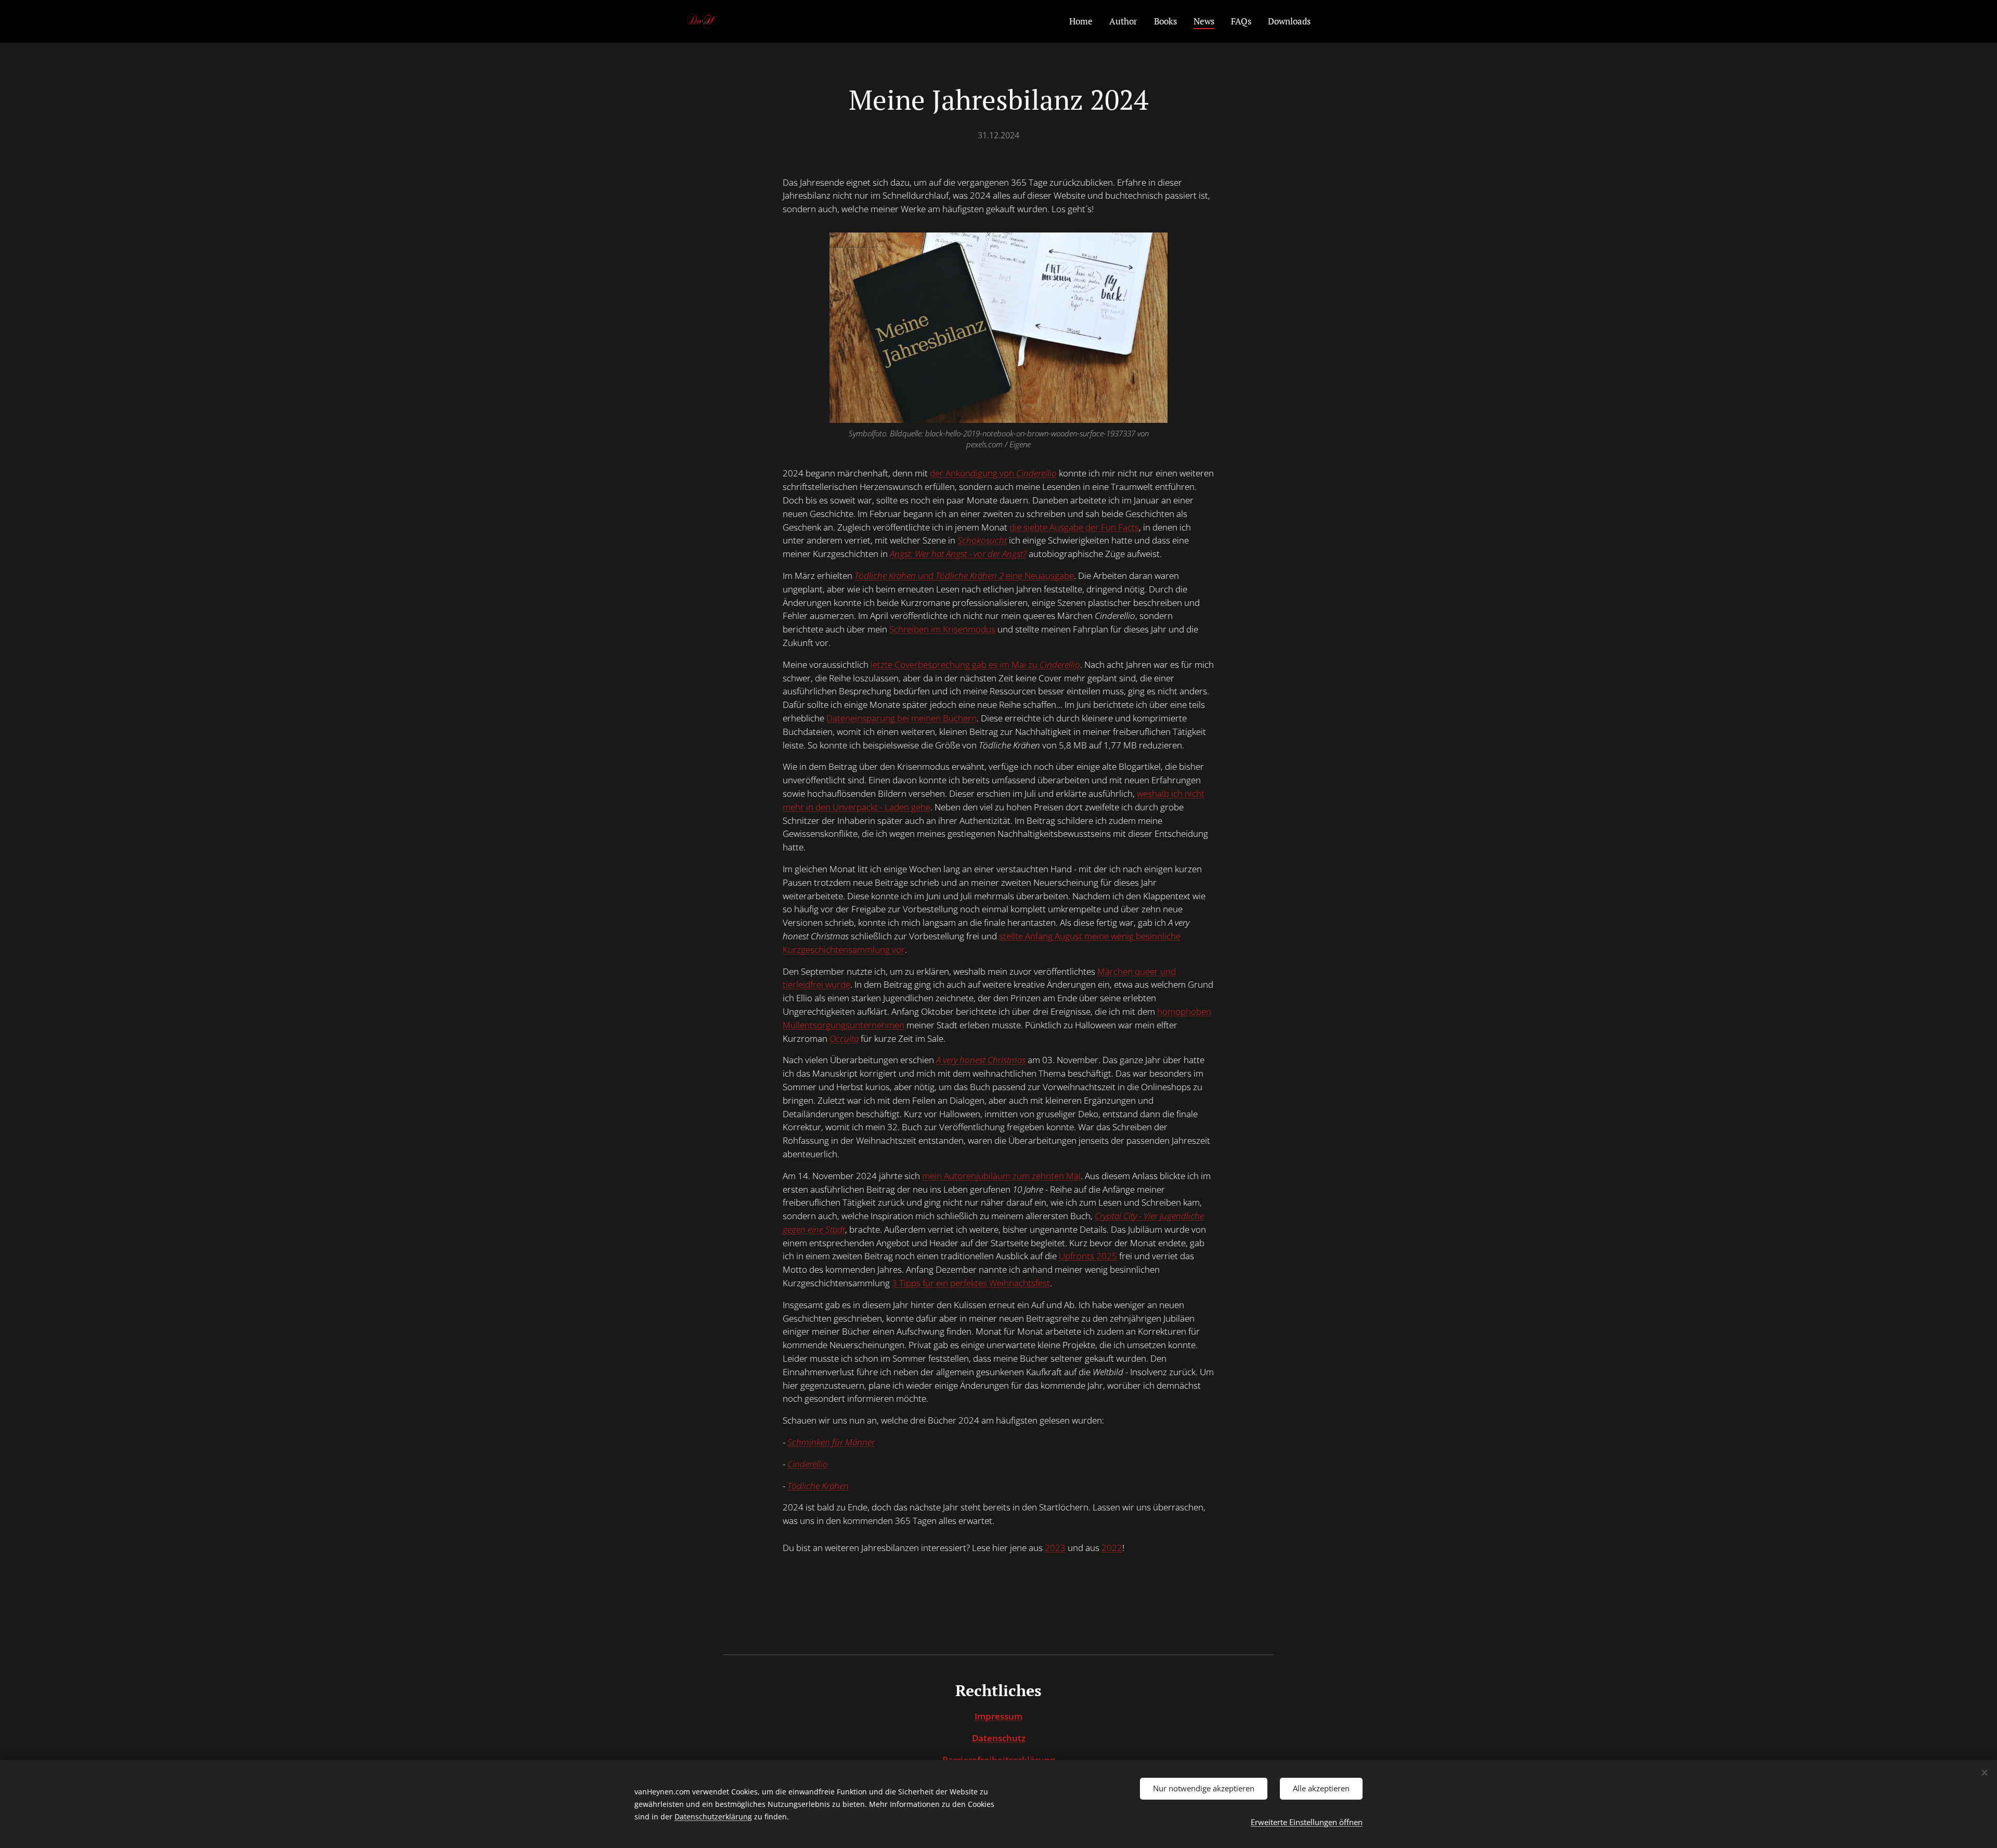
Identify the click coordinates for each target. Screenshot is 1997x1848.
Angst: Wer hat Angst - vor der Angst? (958, 554)
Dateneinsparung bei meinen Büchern (902, 718)
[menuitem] (1084, 21)
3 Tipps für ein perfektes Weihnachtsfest (971, 1283)
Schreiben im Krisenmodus (942, 629)
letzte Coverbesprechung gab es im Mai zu (975, 664)
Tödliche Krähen (818, 1486)
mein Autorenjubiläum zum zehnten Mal (1001, 1176)
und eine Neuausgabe (964, 576)
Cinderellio (808, 1464)
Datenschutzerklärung (713, 1817)
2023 (1055, 1548)
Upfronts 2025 (1088, 1256)
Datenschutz (999, 1738)
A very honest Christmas (981, 1060)
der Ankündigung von (993, 473)
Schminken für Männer (831, 1442)
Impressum (998, 1716)
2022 (1112, 1548)
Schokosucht (982, 540)
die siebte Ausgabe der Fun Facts (1074, 527)
